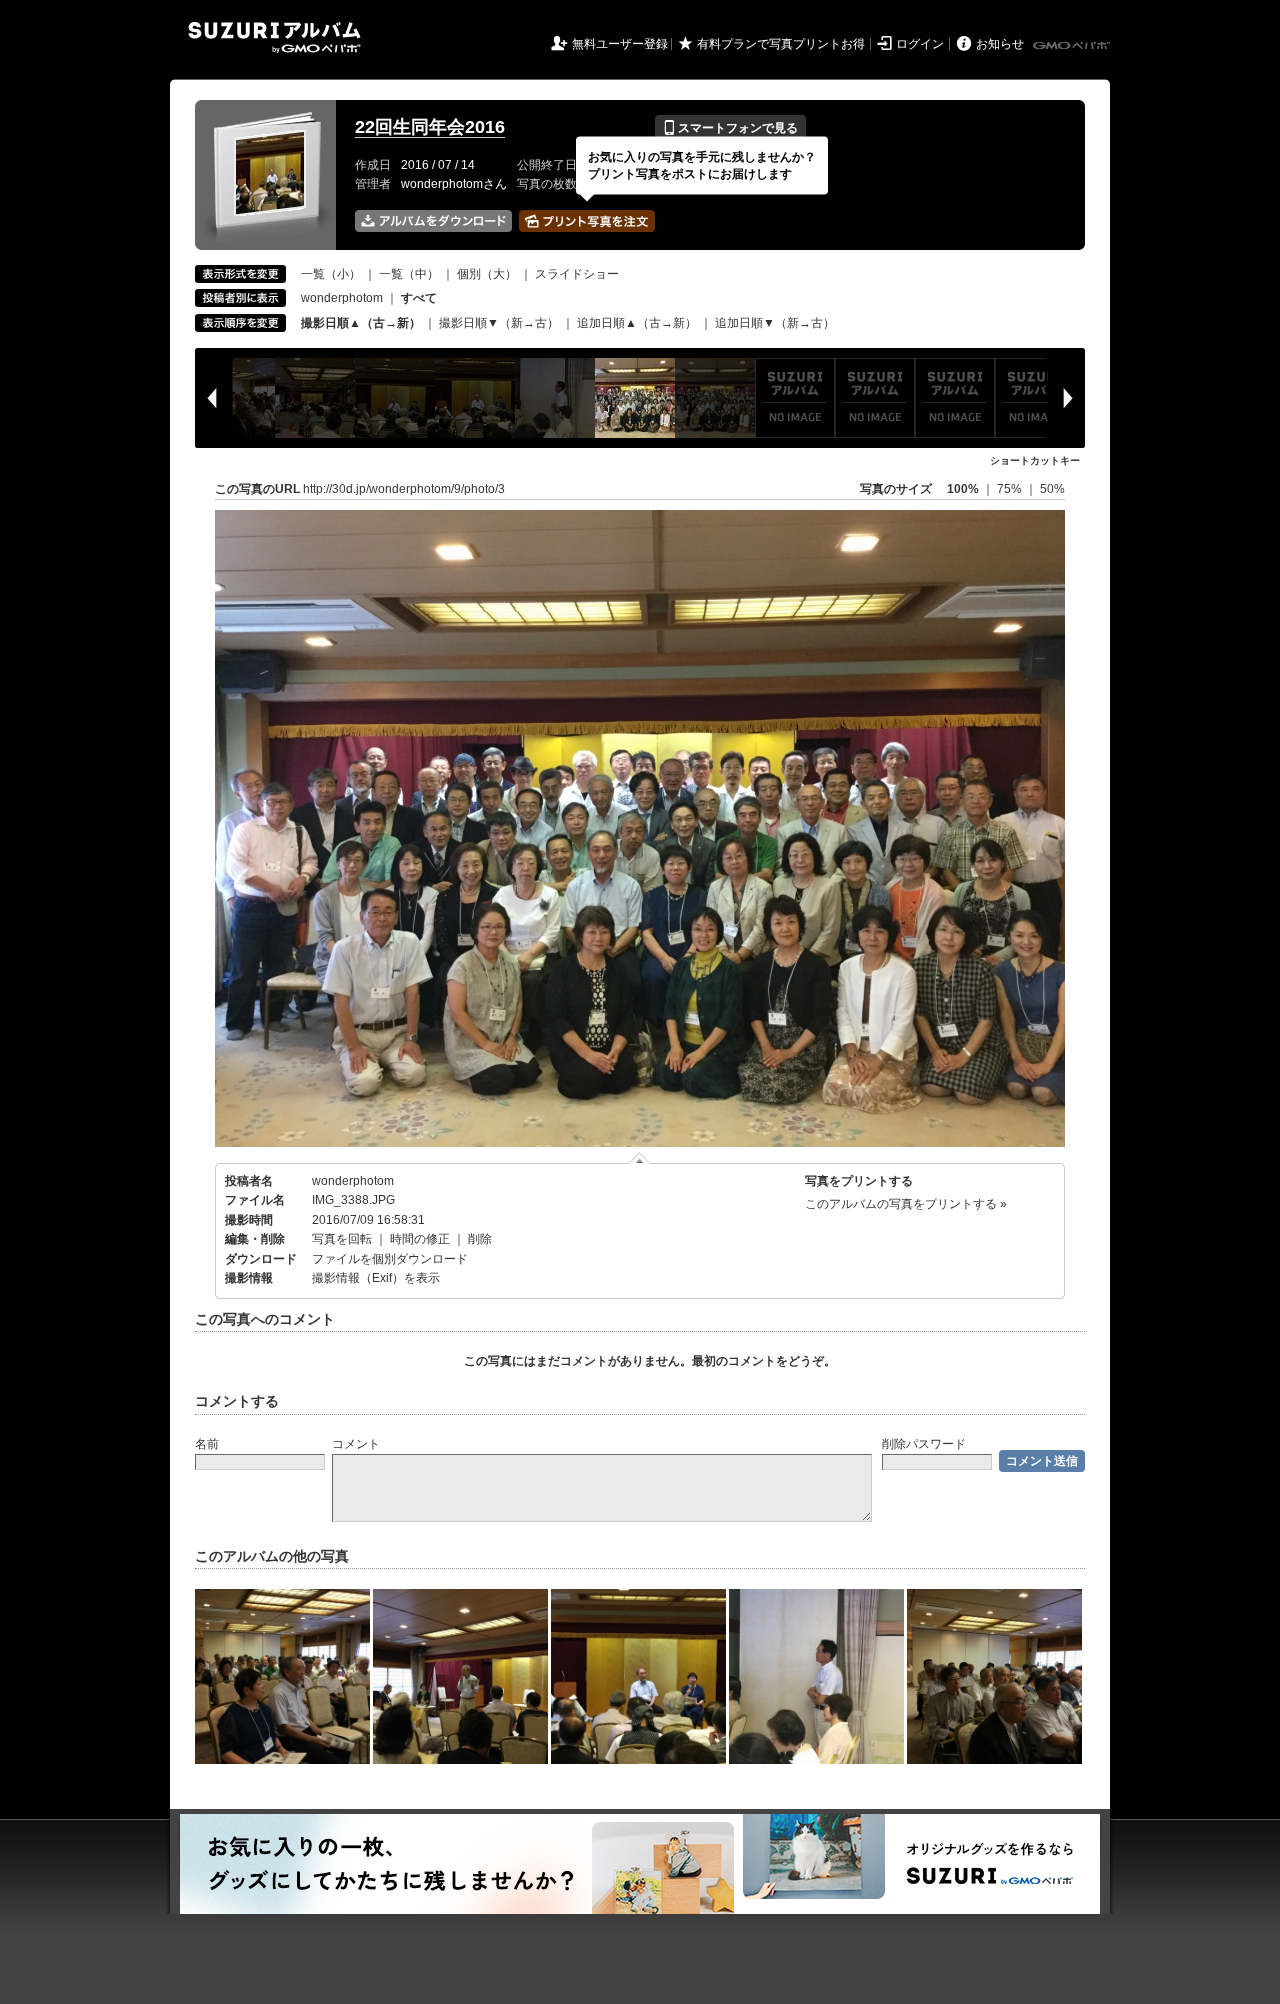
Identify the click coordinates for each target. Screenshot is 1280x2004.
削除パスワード (924, 1444)
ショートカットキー (1035, 460)
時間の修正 (420, 1239)
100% (963, 489)
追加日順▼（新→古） (775, 323)
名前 (207, 1444)
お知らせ (1000, 44)
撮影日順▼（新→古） (499, 323)
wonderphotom (342, 298)
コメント (356, 1444)
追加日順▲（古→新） (637, 323)
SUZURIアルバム (274, 37)
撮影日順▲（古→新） (361, 323)
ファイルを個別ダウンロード (390, 1259)
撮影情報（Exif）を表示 (376, 1278)
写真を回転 (342, 1239)
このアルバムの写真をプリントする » (906, 1204)
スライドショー (577, 274)
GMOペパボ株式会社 (1073, 46)
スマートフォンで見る (730, 128)
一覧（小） (331, 274)
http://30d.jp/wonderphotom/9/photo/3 (404, 489)
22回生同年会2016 (430, 127)
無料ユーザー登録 (620, 44)
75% (1011, 489)
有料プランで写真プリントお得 (781, 44)
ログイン (920, 44)
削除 (480, 1239)
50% (1052, 489)
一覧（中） (409, 274)
